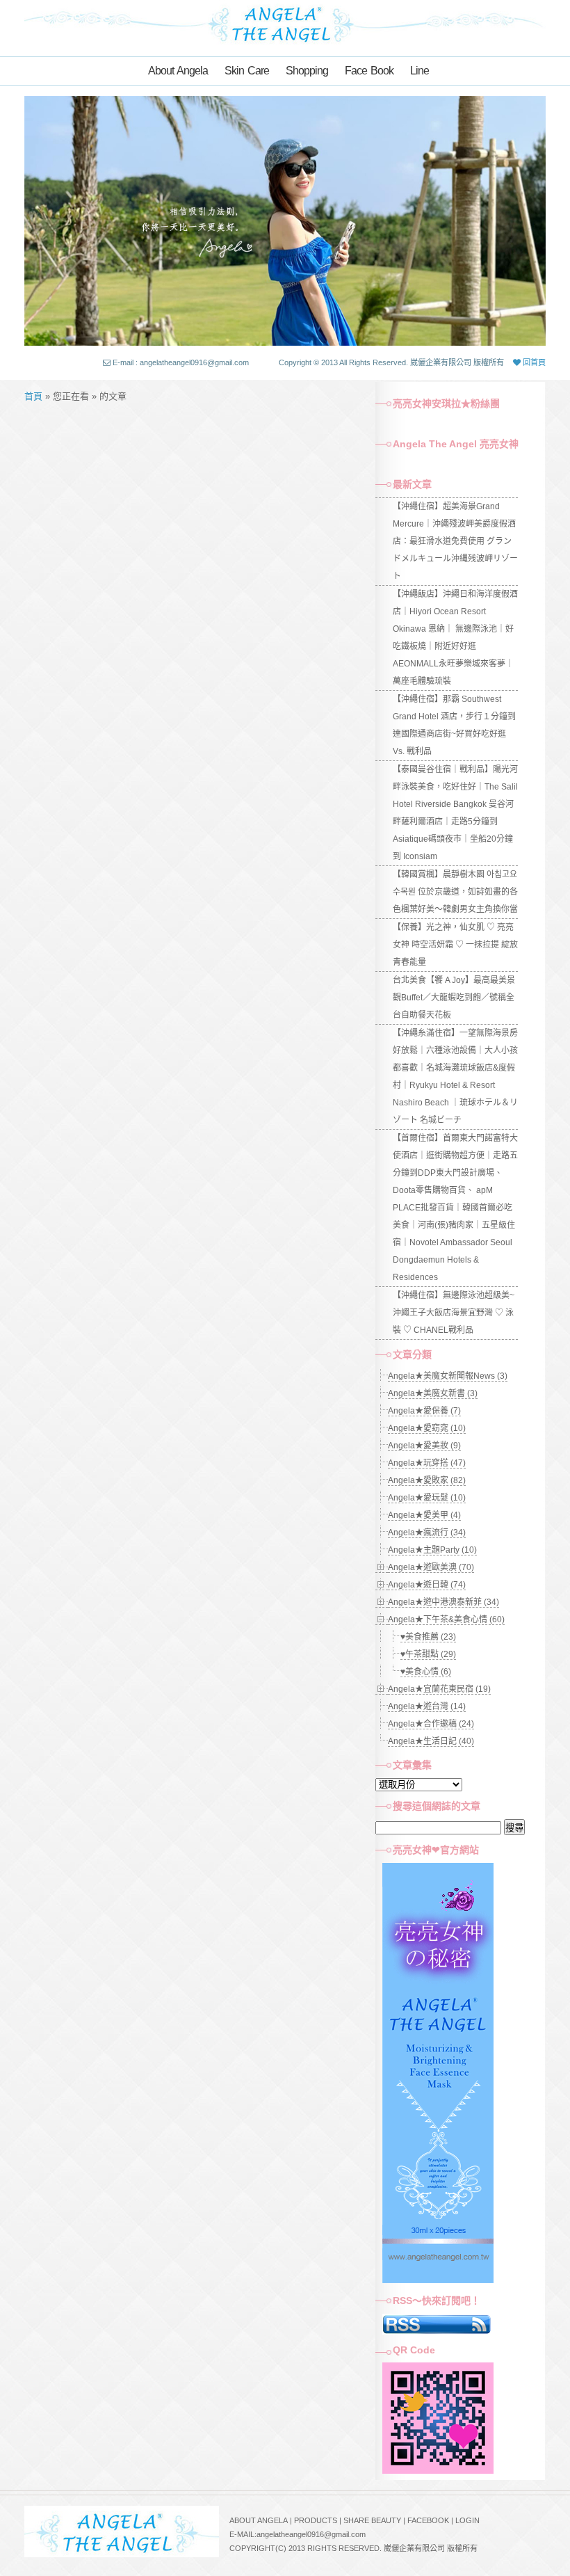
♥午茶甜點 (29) (428, 1654)
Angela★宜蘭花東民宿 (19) (439, 1689)
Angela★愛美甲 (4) (424, 1515)
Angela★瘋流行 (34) (427, 1533)
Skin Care (247, 71)
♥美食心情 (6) (426, 1672)
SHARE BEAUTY (372, 2520)
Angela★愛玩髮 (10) (427, 1498)
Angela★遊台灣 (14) (427, 1706)
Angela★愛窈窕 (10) (427, 1428)
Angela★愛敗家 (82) (427, 1480)
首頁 (33, 396)
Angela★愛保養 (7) (424, 1411)
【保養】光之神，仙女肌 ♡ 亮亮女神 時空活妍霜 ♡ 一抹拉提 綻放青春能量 (455, 945)
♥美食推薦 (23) (428, 1637)
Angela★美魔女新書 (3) (433, 1393)
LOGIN (467, 2520)
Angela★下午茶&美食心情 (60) (446, 1619)
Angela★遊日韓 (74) (427, 1585)
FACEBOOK (428, 2520)
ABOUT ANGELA (259, 2520)
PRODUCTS (316, 2520)
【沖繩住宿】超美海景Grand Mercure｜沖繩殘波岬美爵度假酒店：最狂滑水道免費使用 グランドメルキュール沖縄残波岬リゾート (455, 541)
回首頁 (533, 362)
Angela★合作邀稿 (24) (431, 1724)
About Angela (178, 71)
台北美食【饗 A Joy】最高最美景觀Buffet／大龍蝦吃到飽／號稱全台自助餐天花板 (454, 998)
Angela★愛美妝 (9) (424, 1446)
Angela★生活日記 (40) (431, 1741)
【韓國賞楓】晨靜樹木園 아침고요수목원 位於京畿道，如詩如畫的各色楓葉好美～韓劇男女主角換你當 (455, 892)
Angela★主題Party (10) (432, 1550)
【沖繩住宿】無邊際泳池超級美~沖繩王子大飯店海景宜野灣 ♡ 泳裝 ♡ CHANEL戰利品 (454, 1313)
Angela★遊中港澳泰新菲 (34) (443, 1602)
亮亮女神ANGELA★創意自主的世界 (285, 23)
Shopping (307, 71)
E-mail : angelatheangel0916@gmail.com (181, 362)
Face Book (369, 71)
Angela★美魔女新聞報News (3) (448, 1376)
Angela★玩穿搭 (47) (427, 1463)
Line (420, 71)
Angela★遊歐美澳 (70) (431, 1567)
